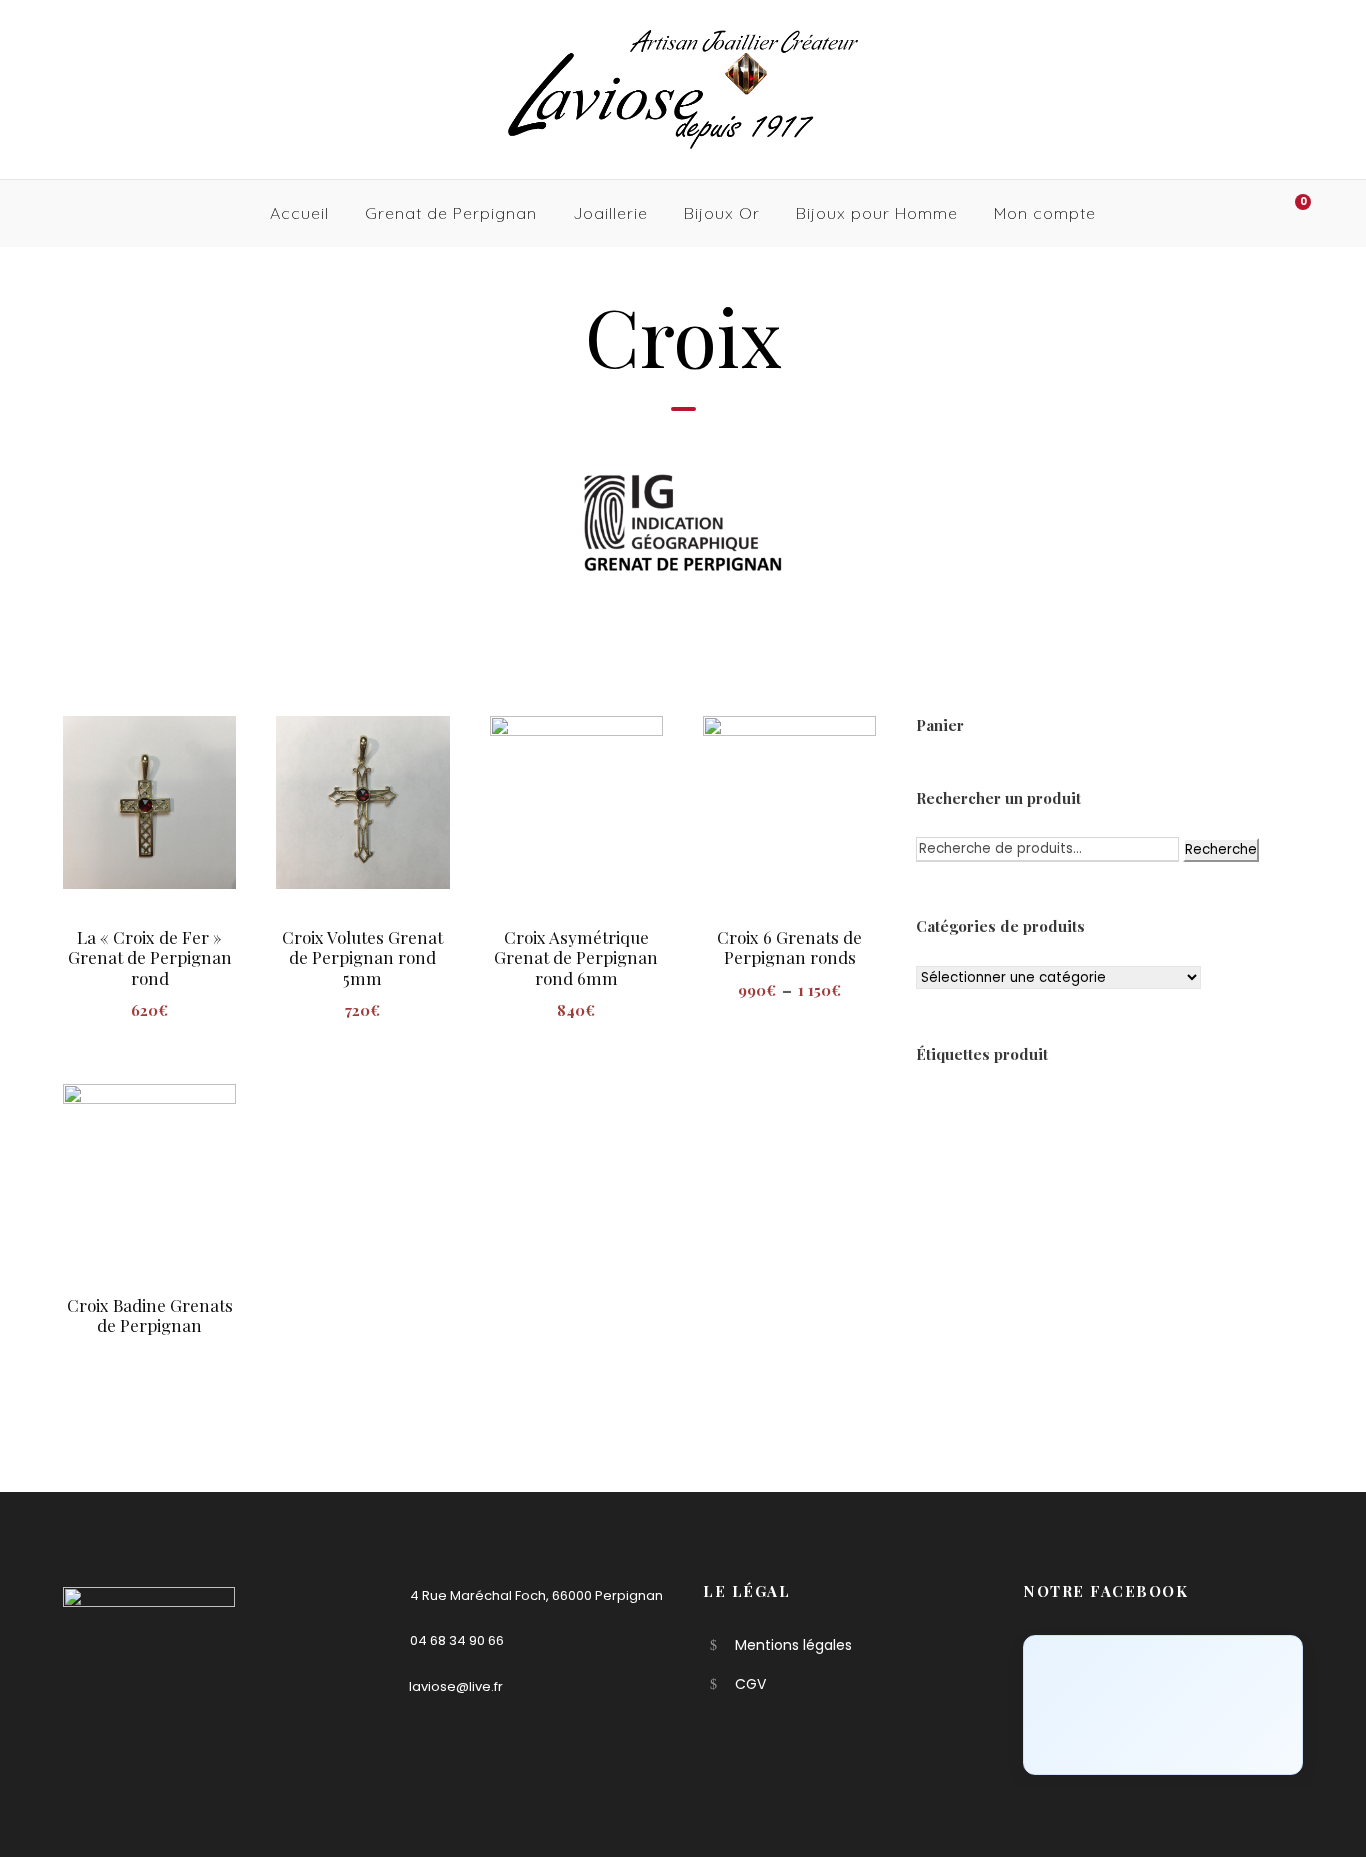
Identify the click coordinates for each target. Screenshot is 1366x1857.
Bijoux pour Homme (877, 213)
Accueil (299, 213)
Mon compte (1045, 213)
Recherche (1221, 849)
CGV (750, 1684)
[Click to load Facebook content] (1163, 1705)
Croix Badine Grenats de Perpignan (150, 1315)
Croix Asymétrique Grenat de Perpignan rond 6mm (576, 957)
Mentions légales (793, 1645)
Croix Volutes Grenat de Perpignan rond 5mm (362, 957)
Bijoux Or (722, 213)
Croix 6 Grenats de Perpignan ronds (789, 947)
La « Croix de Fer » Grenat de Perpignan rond (150, 957)
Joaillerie (610, 213)
